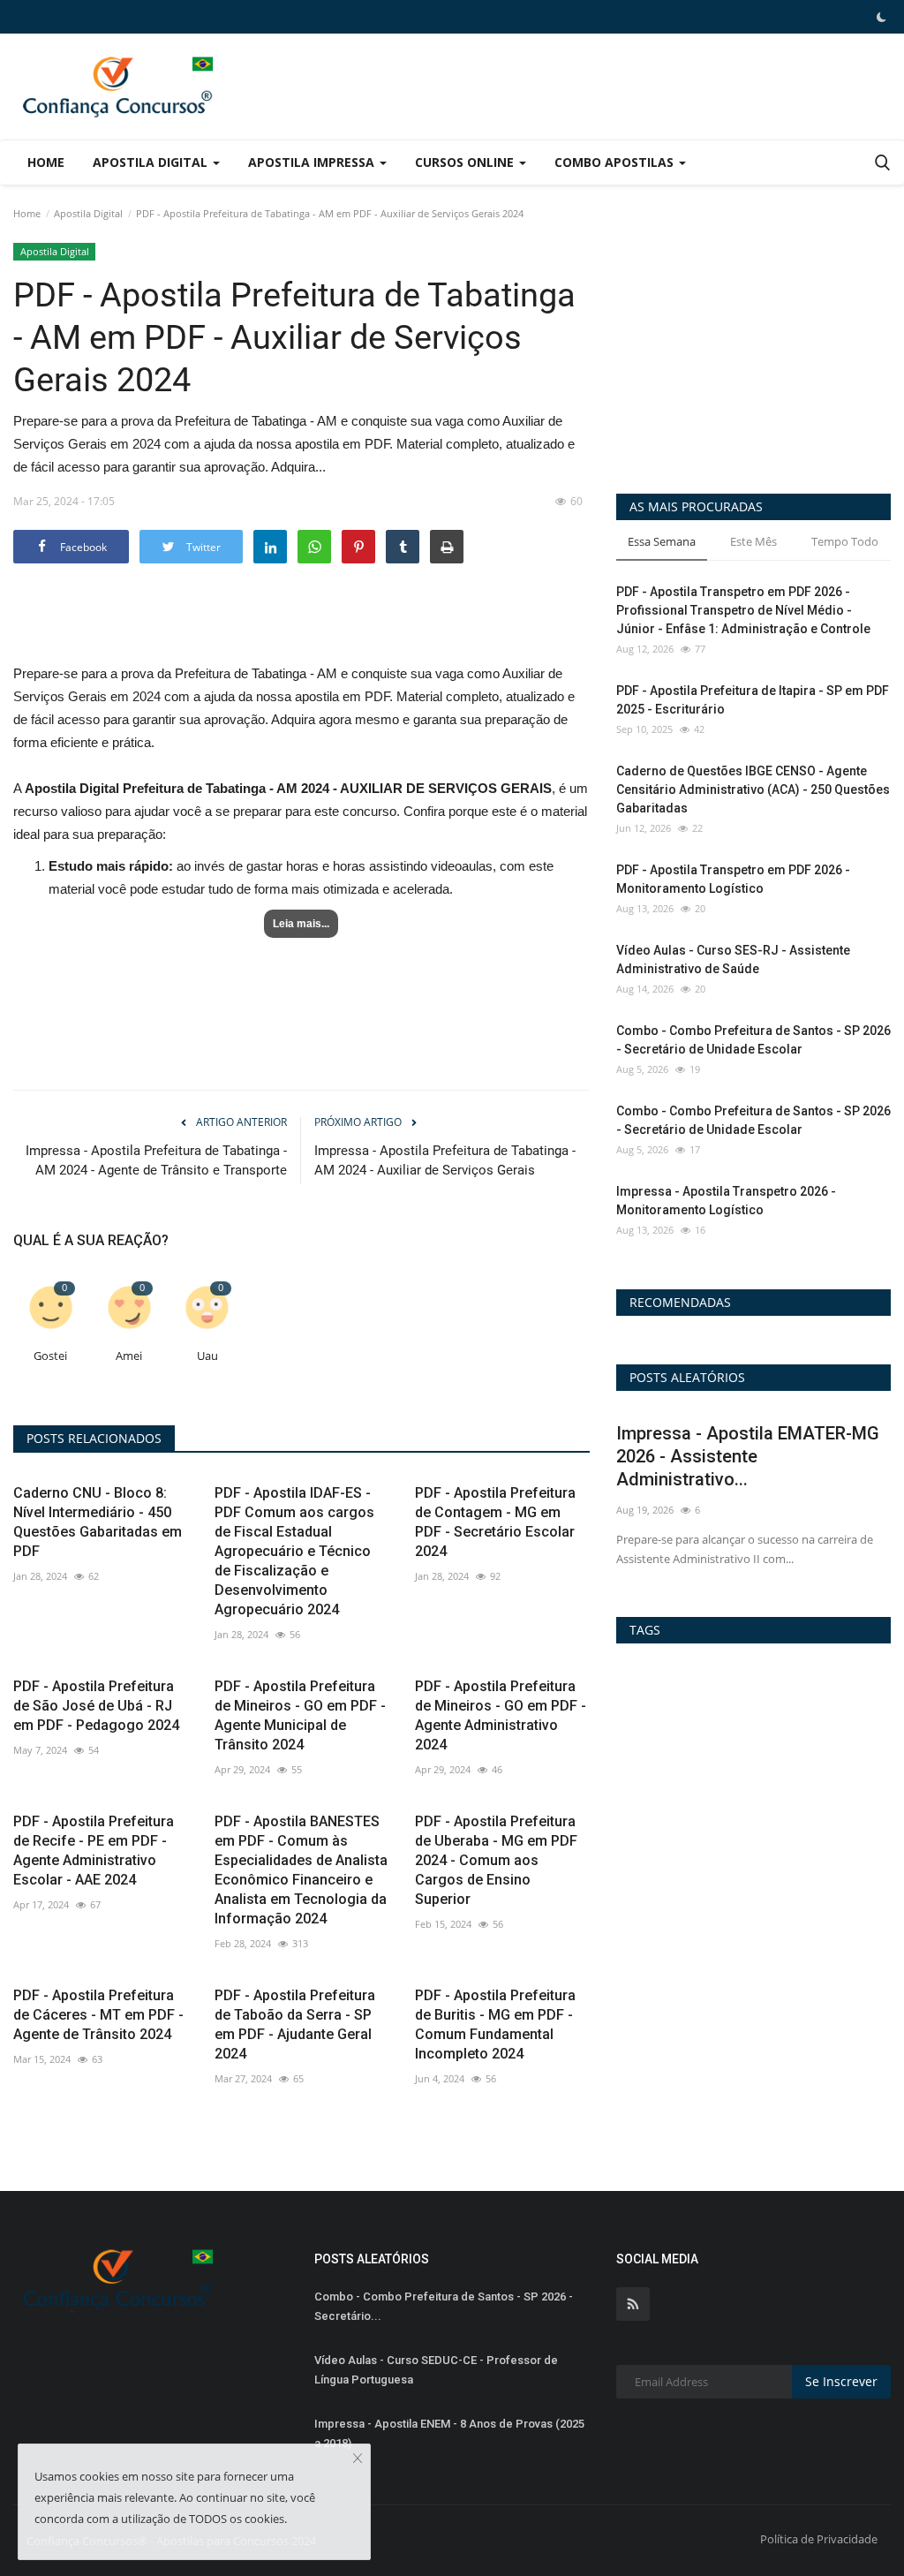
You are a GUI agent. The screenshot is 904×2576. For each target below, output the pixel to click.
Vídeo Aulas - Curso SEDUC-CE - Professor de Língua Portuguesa (436, 2370)
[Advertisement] (684, 73)
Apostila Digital (88, 213)
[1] (881, 17)
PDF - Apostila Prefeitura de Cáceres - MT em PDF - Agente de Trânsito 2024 (98, 2015)
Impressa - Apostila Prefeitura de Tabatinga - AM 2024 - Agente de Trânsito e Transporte (156, 1160)
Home (46, 162)
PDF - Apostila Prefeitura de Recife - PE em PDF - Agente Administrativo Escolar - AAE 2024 (94, 1851)
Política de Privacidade (819, 2539)
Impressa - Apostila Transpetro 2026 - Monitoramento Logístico (726, 1201)
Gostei (50, 1356)
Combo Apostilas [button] (616, 162)
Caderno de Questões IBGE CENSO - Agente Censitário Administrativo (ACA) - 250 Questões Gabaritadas (753, 789)
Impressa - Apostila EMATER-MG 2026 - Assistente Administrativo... (748, 1456)
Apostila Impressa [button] (313, 162)
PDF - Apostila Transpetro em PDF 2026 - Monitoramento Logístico (733, 879)
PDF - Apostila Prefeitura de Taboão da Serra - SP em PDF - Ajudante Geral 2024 (295, 2025)
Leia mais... (301, 924)
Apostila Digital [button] (152, 162)
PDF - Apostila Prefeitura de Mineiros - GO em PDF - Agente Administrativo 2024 (501, 1715)
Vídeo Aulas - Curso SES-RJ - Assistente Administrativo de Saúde (733, 959)
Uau (207, 1356)
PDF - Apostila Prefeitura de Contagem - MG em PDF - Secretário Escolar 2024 (495, 1522)
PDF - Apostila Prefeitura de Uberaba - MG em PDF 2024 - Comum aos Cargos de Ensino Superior (496, 1860)
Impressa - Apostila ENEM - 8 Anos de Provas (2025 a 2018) (449, 2433)
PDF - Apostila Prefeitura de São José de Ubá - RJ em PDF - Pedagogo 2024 (96, 1706)
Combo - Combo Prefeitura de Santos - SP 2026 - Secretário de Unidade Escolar (753, 1040)
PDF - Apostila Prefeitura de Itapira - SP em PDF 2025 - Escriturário (753, 700)
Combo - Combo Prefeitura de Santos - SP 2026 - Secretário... (444, 2306)
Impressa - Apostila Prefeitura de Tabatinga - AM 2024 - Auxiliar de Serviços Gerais (445, 1160)
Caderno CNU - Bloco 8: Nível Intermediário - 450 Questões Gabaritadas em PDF (98, 1522)
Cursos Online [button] (466, 162)
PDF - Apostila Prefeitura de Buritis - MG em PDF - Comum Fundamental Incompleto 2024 (495, 2025)
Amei (129, 1356)
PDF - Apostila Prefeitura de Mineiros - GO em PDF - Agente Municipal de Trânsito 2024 (300, 1715)
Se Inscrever (841, 2381)
